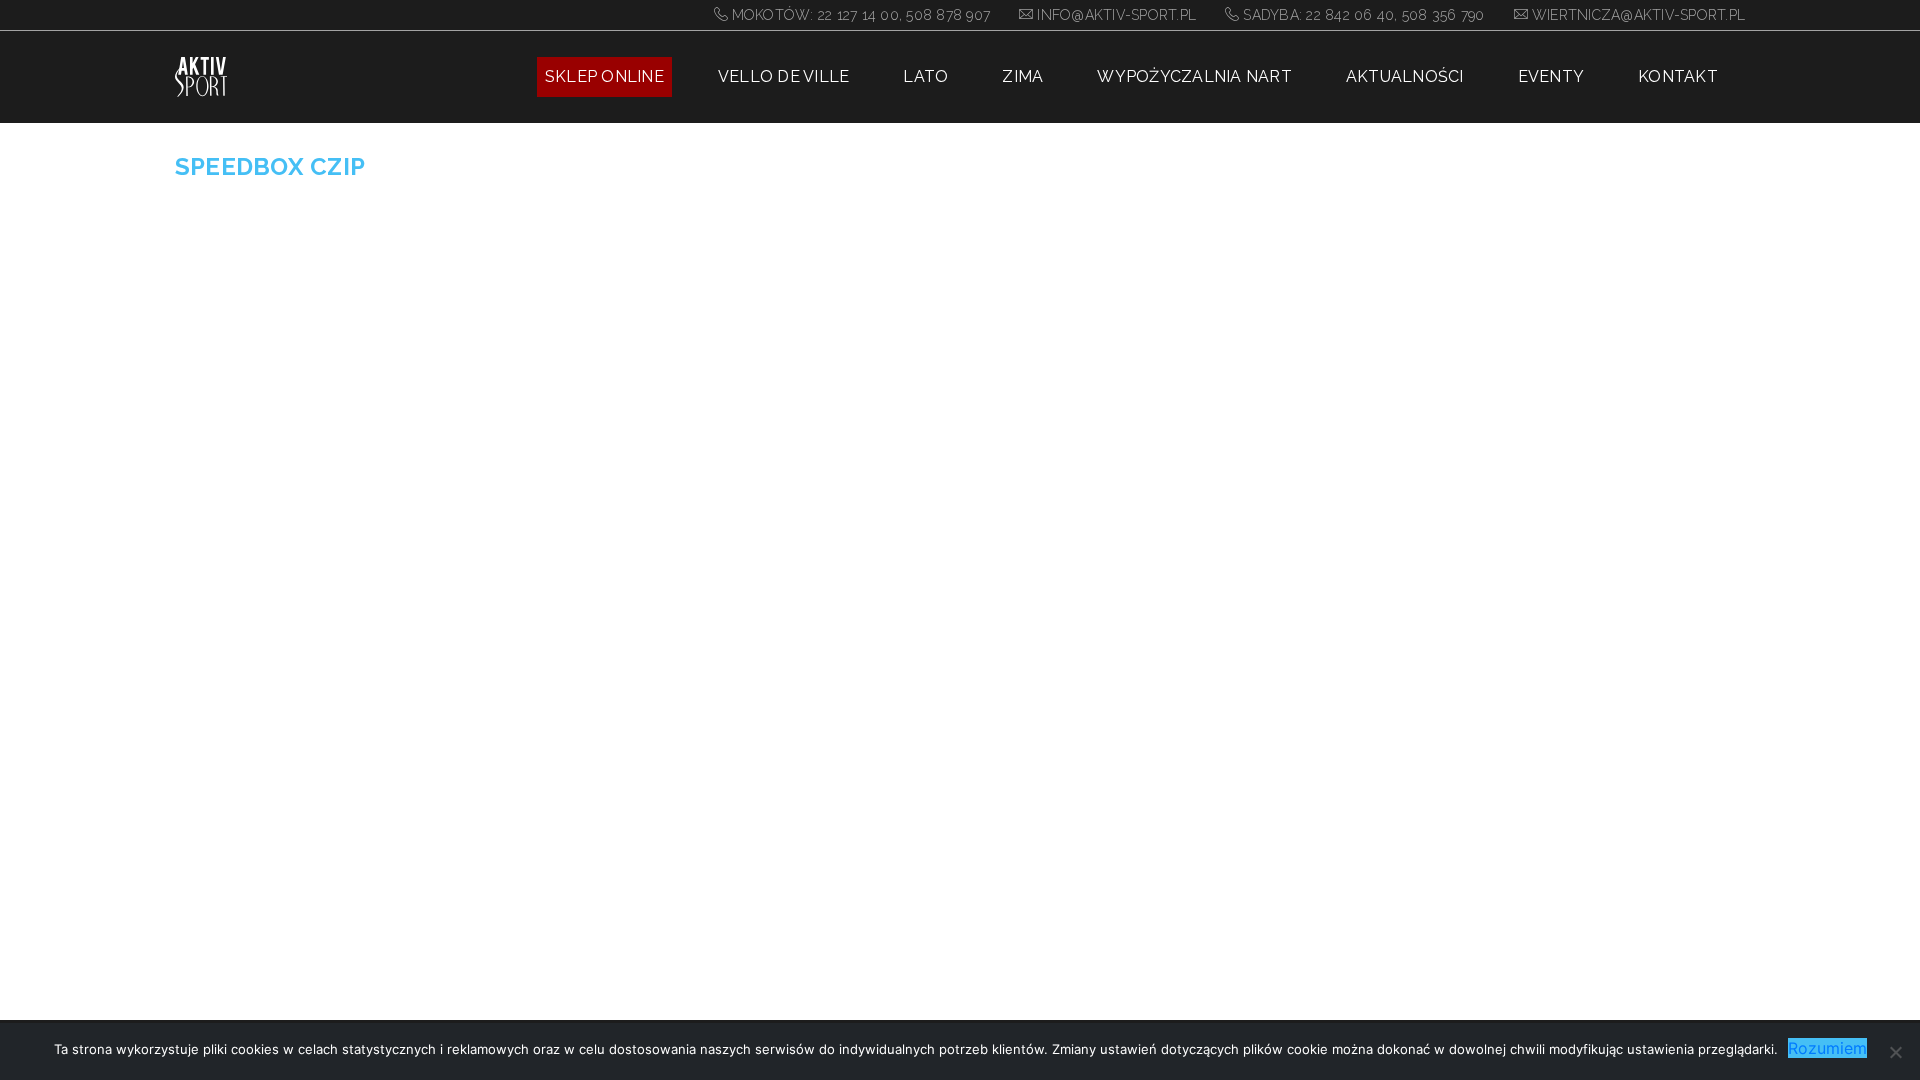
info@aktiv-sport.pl (1116, 15)
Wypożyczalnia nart (1194, 76)
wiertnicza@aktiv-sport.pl (1638, 15)
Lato (925, 76)
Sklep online (604, 76)
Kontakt (1678, 76)
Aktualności (1405, 76)
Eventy (1551, 76)
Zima (1022, 76)
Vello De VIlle (784, 76)
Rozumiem (1827, 1048)
